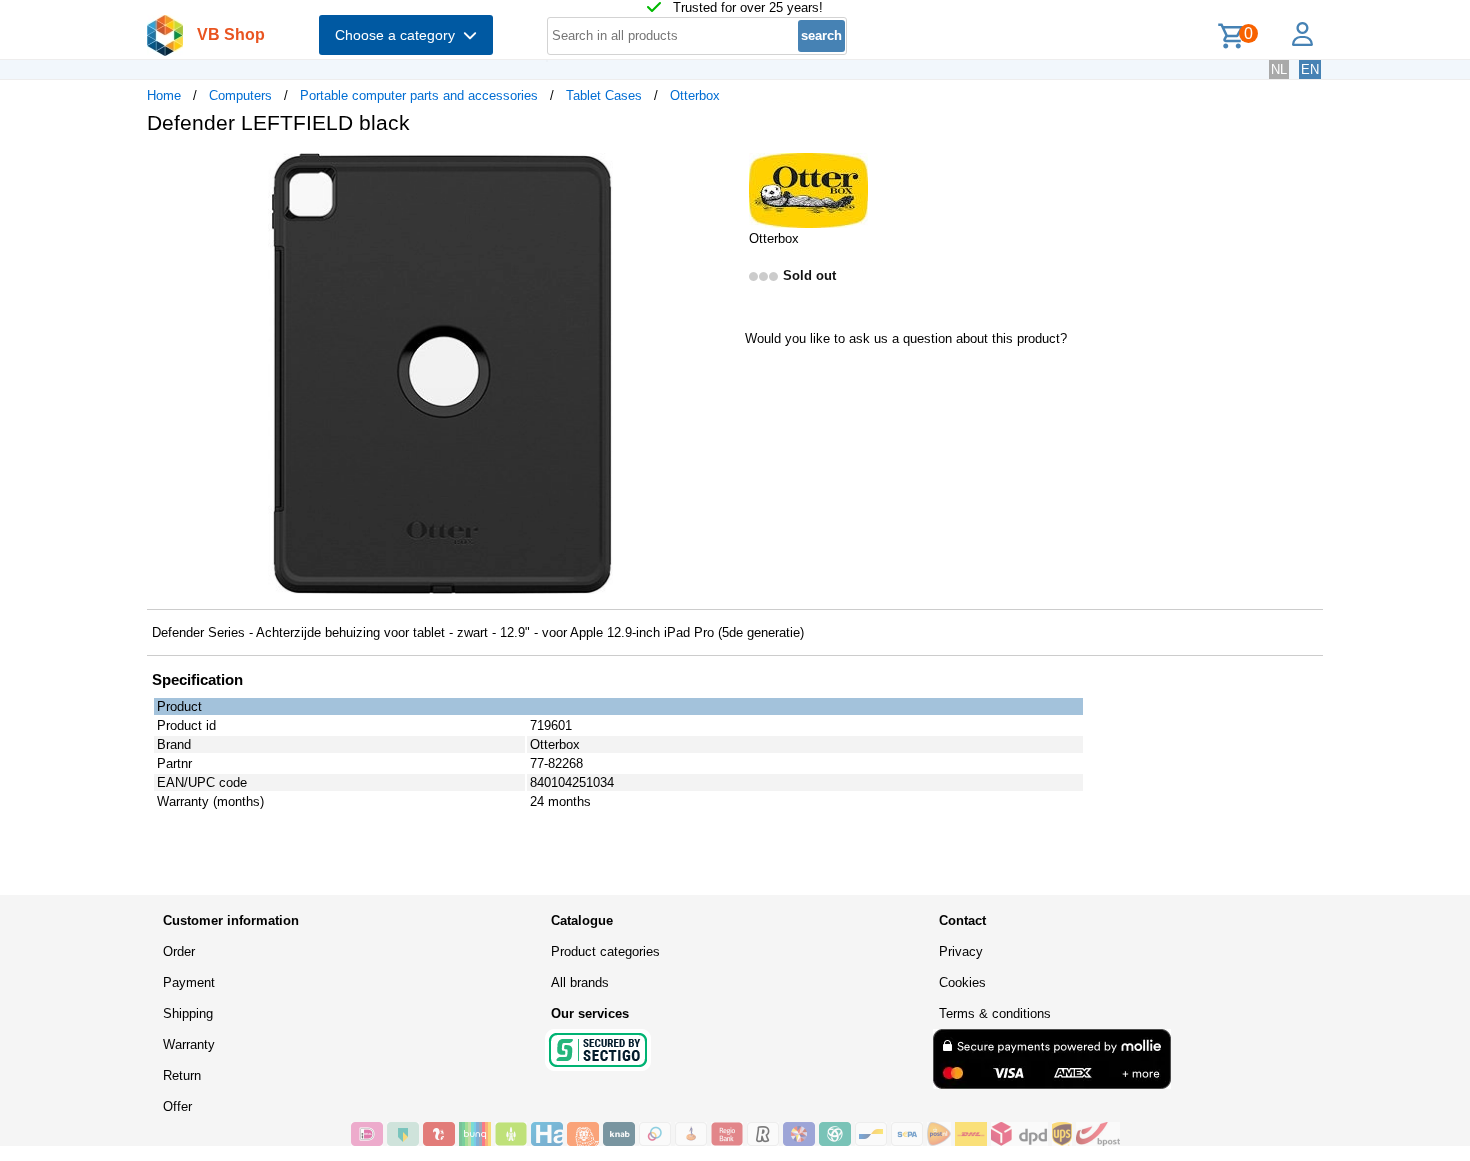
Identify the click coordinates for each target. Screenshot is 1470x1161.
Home (164, 95)
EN (1310, 69)
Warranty (189, 1044)
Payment (189, 982)
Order (179, 951)
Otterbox (695, 95)
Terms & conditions (995, 1013)
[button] (717, 171)
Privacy (961, 951)
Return (182, 1075)
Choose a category (399, 35)
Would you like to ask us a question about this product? (906, 338)
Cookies (962, 982)
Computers (240, 95)
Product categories (605, 951)
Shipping (188, 1013)
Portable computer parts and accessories (419, 95)
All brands (580, 982)
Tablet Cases (604, 95)
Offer (177, 1106)
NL (1279, 69)
